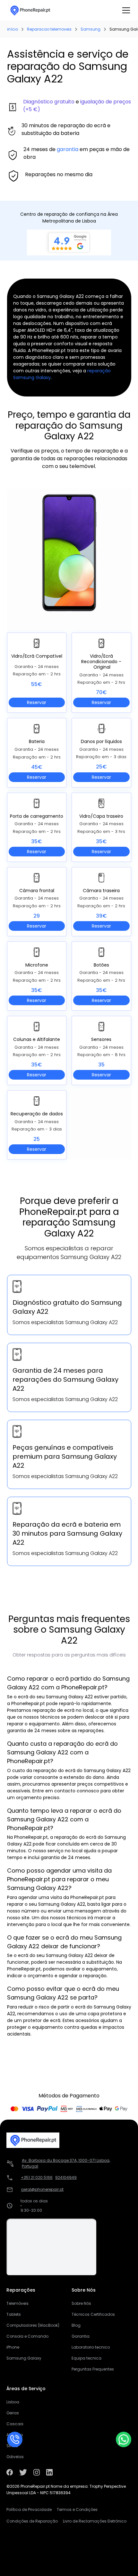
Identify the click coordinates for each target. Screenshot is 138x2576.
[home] (30, 10)
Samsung (91, 29)
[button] (125, 10)
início (13, 29)
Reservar (37, 702)
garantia (68, 149)
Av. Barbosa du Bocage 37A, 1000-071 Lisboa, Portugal (66, 2163)
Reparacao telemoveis (49, 29)
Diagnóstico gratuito (49, 102)
